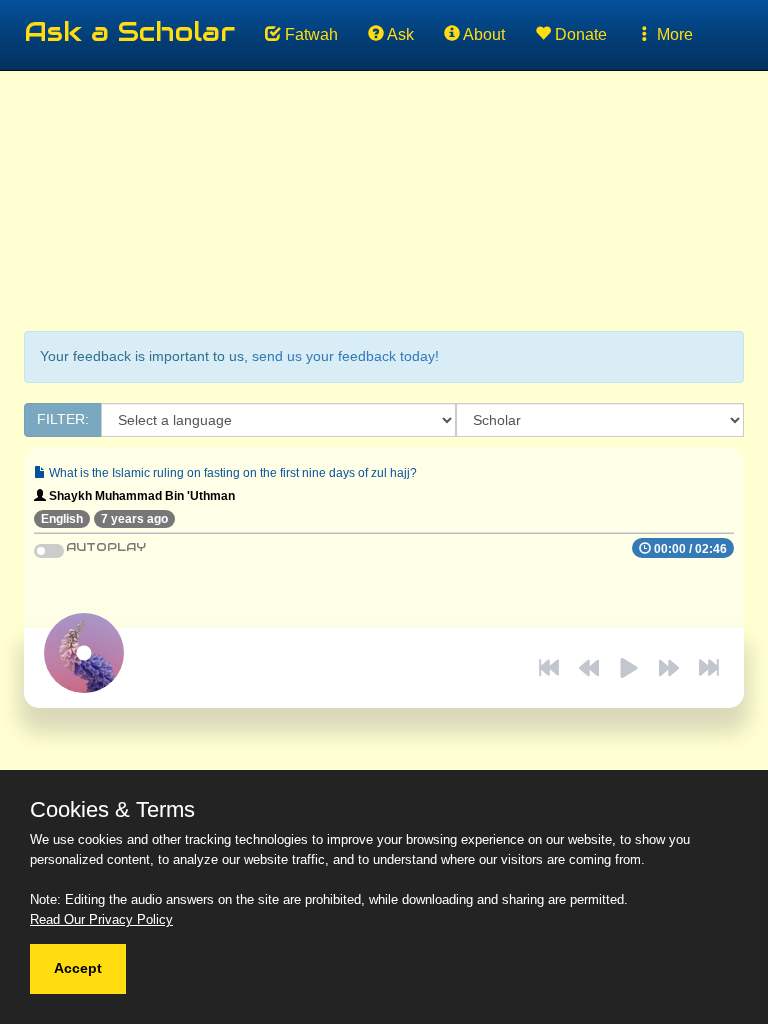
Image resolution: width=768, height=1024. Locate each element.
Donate (579, 34)
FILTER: (63, 419)
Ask (399, 34)
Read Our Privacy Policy (101, 919)
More (673, 34)
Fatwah (309, 34)
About (482, 34)
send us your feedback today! (345, 356)
